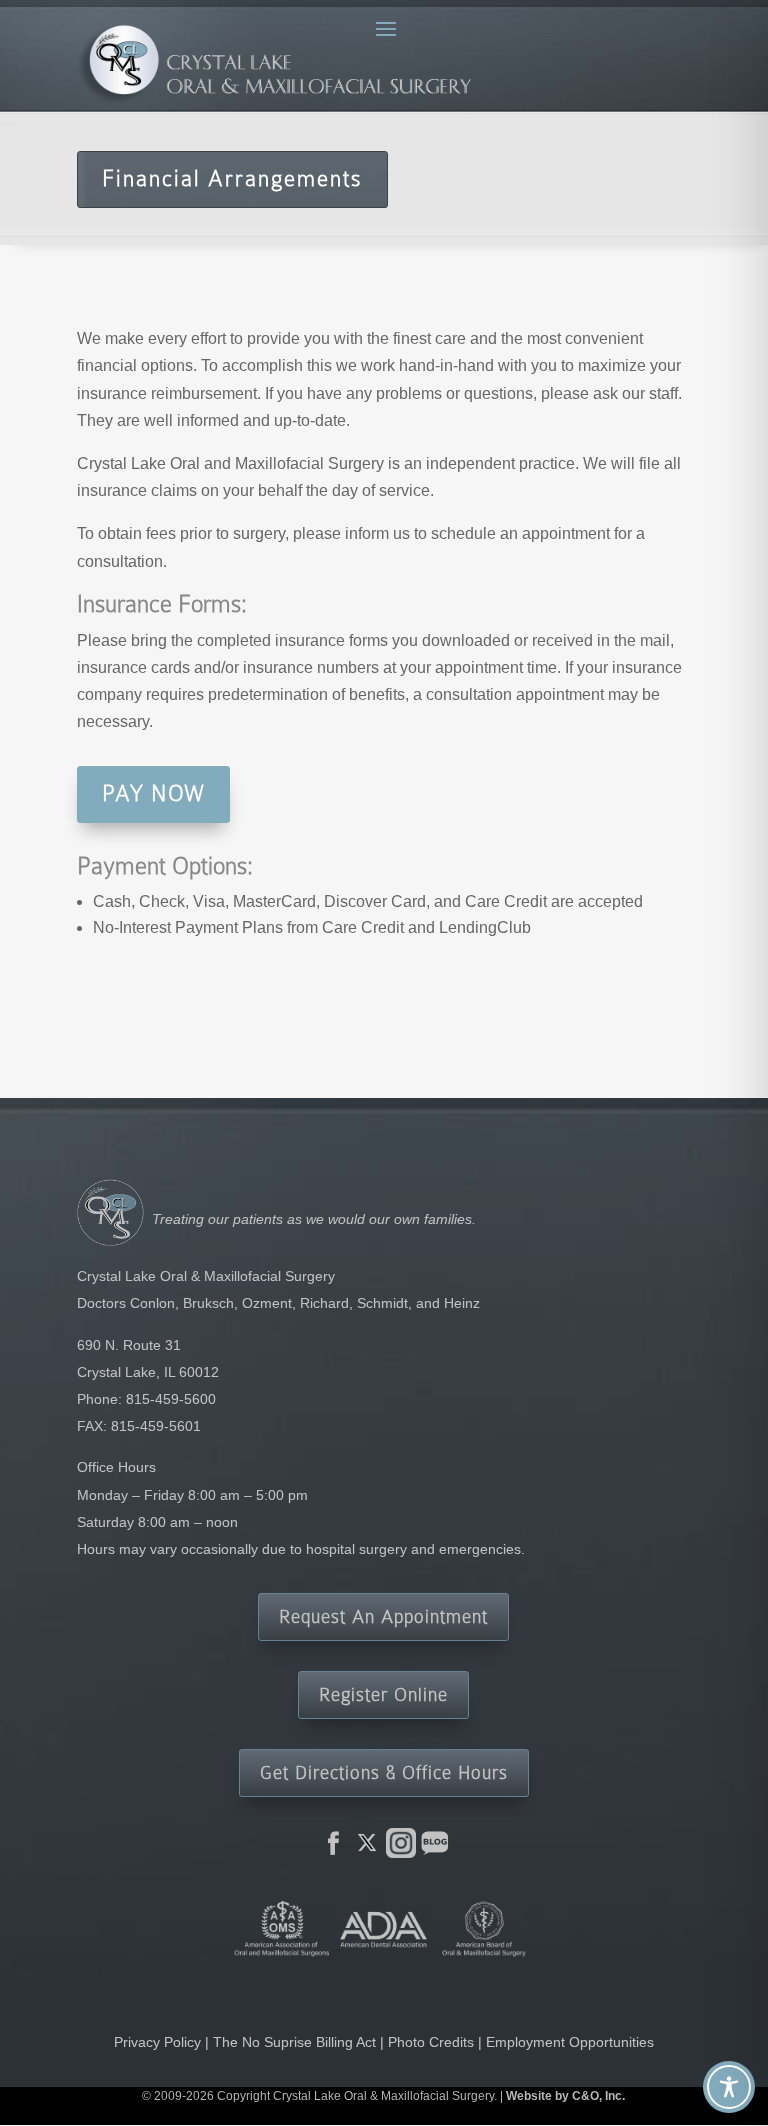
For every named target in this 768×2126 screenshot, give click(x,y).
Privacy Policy (157, 2042)
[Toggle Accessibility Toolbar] (729, 2087)
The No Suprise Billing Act (294, 2042)
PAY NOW (153, 793)
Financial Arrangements (232, 178)
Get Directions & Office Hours (384, 1772)
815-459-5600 (171, 1399)
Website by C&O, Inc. (565, 2096)
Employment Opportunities (570, 2042)
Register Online (383, 1694)
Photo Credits (431, 2042)
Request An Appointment (383, 1616)
